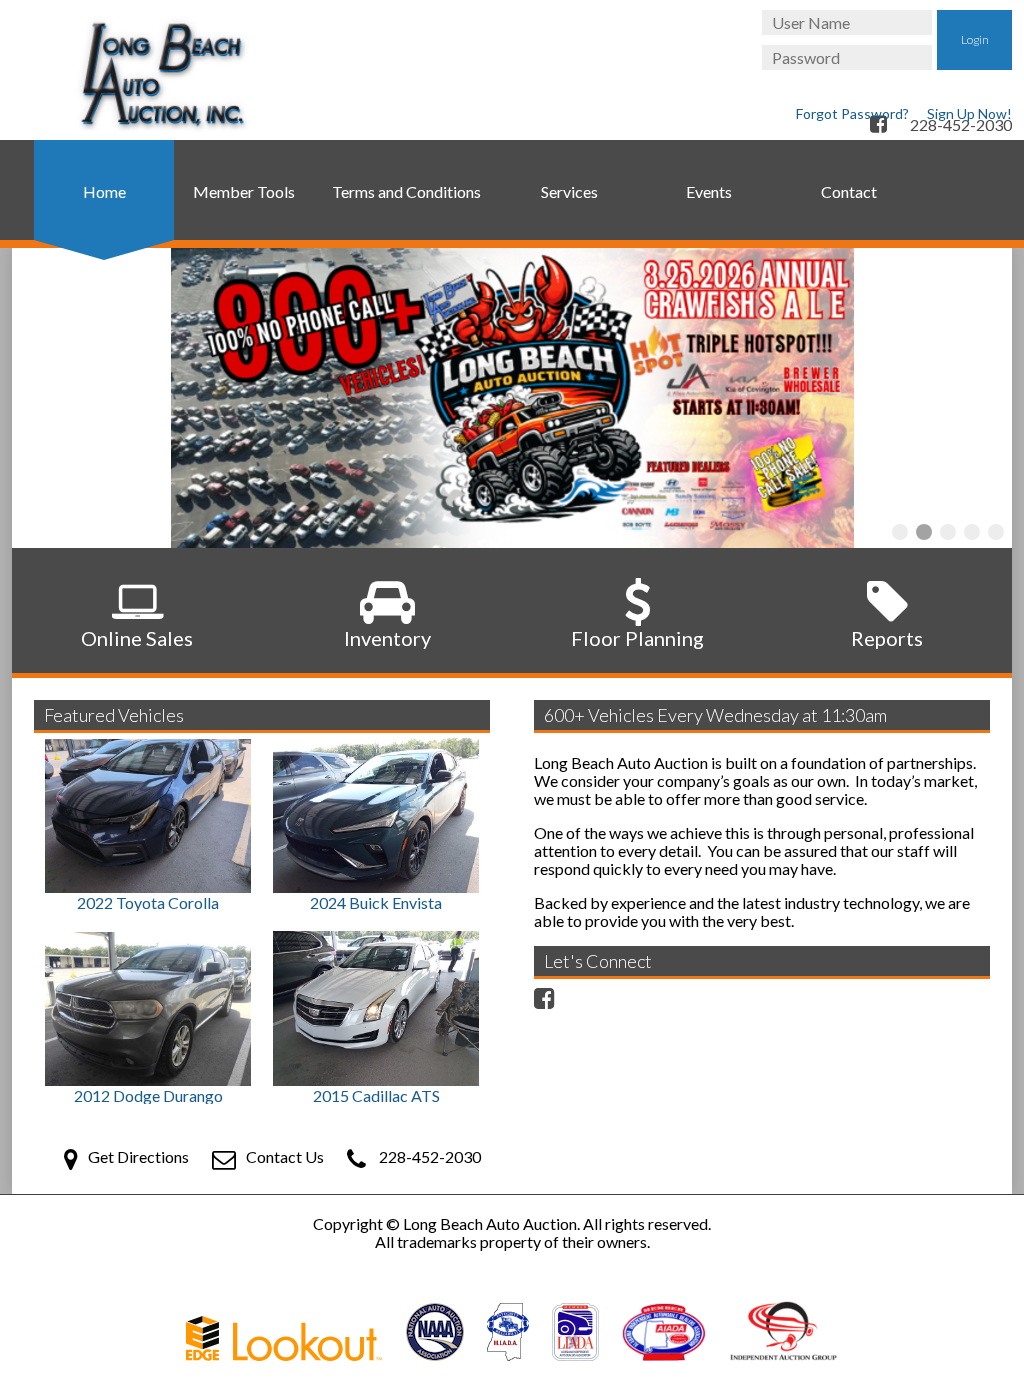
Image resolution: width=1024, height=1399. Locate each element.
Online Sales (137, 638)
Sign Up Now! (969, 113)
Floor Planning (637, 638)
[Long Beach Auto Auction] (162, 75)
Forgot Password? (852, 113)
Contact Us (285, 1156)
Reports (887, 638)
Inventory (387, 638)
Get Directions (138, 1156)
